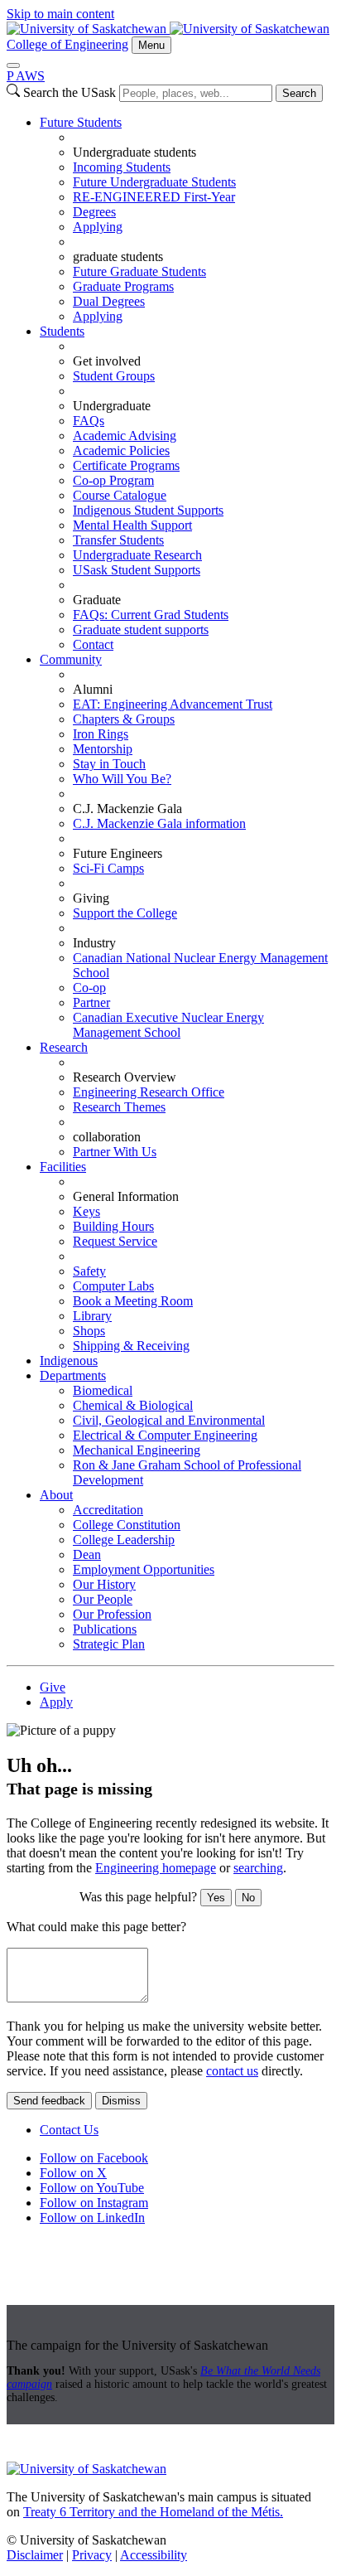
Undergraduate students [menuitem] (134, 152)
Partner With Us (115, 1152)
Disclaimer (35, 2555)
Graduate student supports (141, 629)
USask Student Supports (137, 570)
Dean (87, 1554)
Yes (216, 1898)
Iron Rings (101, 734)
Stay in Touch (109, 764)
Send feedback (49, 2101)
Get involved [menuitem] (107, 361)
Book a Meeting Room (133, 1301)
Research (64, 1047)
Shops (89, 1331)
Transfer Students (118, 540)
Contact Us (69, 2130)
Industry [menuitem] (94, 943)
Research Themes (119, 1107)
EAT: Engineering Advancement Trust (173, 704)
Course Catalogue (120, 495)
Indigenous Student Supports (148, 510)
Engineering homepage (156, 1868)
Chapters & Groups (124, 719)
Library (92, 1316)
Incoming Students (122, 167)
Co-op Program (113, 480)
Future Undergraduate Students (154, 182)
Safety (89, 1271)
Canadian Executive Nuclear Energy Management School (168, 1025)
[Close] (13, 65)
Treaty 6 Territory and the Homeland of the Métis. (153, 2512)
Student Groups (114, 376)
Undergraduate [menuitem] (112, 406)
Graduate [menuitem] (97, 600)
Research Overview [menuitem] (125, 1077)
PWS (26, 76)
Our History (104, 1584)
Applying (98, 227)
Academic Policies (121, 450)
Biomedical (103, 1390)
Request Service (115, 1241)
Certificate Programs (126, 465)
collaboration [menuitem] (107, 1137)
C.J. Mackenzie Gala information (159, 823)
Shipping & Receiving (131, 1346)
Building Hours (113, 1226)
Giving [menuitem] (91, 898)
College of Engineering (67, 44)
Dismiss (121, 2101)
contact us (232, 2071)
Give (53, 1687)
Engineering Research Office (149, 1092)
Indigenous (69, 1361)
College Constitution (127, 1525)
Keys (86, 1211)
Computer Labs (113, 1286)
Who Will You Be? (122, 779)
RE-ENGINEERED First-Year (154, 197)
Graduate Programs (123, 286)
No (248, 1898)
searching (258, 1868)
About (56, 1495)
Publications (105, 1629)
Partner (91, 1002)
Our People (103, 1599)
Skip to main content (60, 14)
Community (71, 659)
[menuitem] (187, 220)
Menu (151, 45)
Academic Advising (125, 436)
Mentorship (103, 749)
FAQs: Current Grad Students (151, 615)
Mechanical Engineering (137, 1450)
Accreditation (108, 1510)
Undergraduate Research (137, 555)
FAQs (89, 421)
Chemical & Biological (133, 1405)
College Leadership (124, 1540)
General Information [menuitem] (126, 1196)
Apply (56, 1702)
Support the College (125, 913)
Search (299, 93)
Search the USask (70, 92)
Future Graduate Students (139, 271)
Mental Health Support (132, 525)
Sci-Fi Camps (108, 868)
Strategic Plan (109, 1644)
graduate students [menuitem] (118, 257)
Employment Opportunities (144, 1569)
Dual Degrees (109, 301)
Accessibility (154, 2555)
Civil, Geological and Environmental (169, 1420)
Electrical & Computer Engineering (165, 1435)
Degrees (94, 212)
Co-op (89, 988)
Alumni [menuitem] (93, 689)
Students (62, 331)
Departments (73, 1375)
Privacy (92, 2555)
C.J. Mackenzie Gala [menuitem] (127, 809)
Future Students (81, 122)
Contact (93, 644)
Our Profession (112, 1614)
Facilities (63, 1167)
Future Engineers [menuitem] (118, 853)
